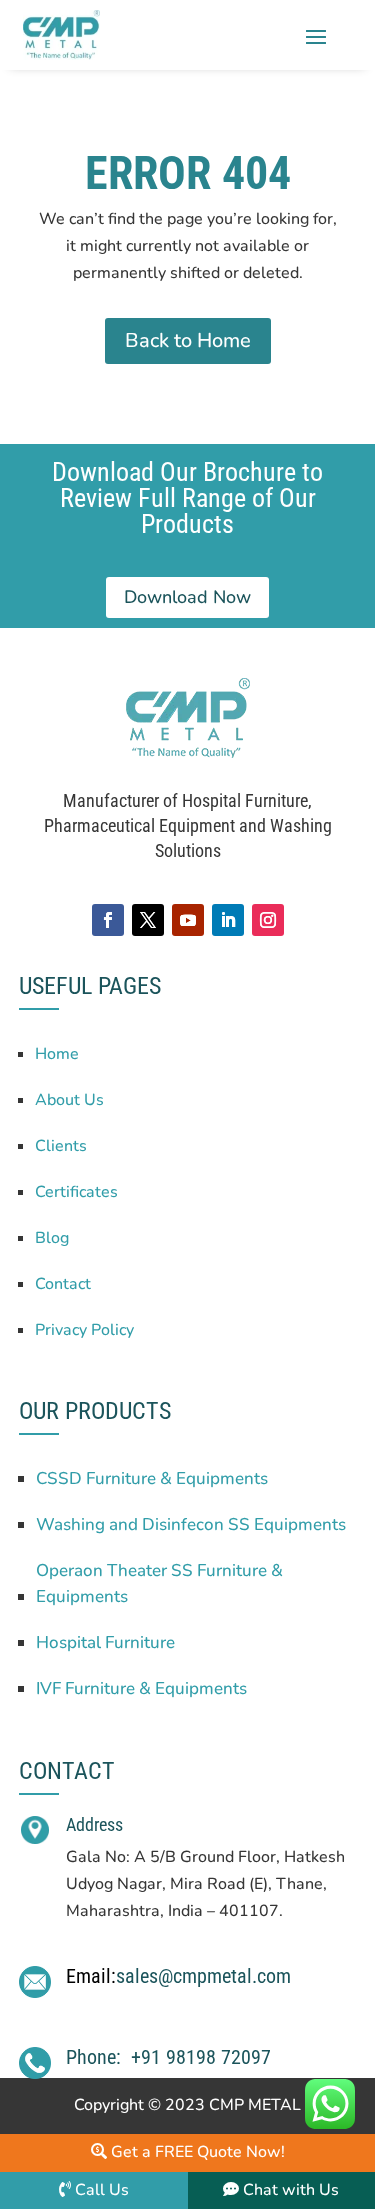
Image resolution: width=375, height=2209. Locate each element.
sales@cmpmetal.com (203, 1976)
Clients (61, 1146)
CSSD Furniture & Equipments (152, 1478)
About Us (69, 1100)
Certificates (76, 1192)
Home (57, 1054)
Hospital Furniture (105, 1642)
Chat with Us (289, 2190)
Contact (63, 1284)
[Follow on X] (148, 920)
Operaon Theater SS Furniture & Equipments (159, 1583)
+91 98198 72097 (201, 2057)
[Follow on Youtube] (188, 920)
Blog (52, 1238)
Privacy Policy (84, 1330)
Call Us (102, 2190)
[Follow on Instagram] (268, 920)
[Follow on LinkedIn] (228, 920)
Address (94, 1824)
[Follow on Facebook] (108, 920)
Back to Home (188, 340)
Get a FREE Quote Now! (196, 2152)
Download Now (187, 597)
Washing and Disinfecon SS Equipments (191, 1524)
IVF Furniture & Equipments (141, 1688)
